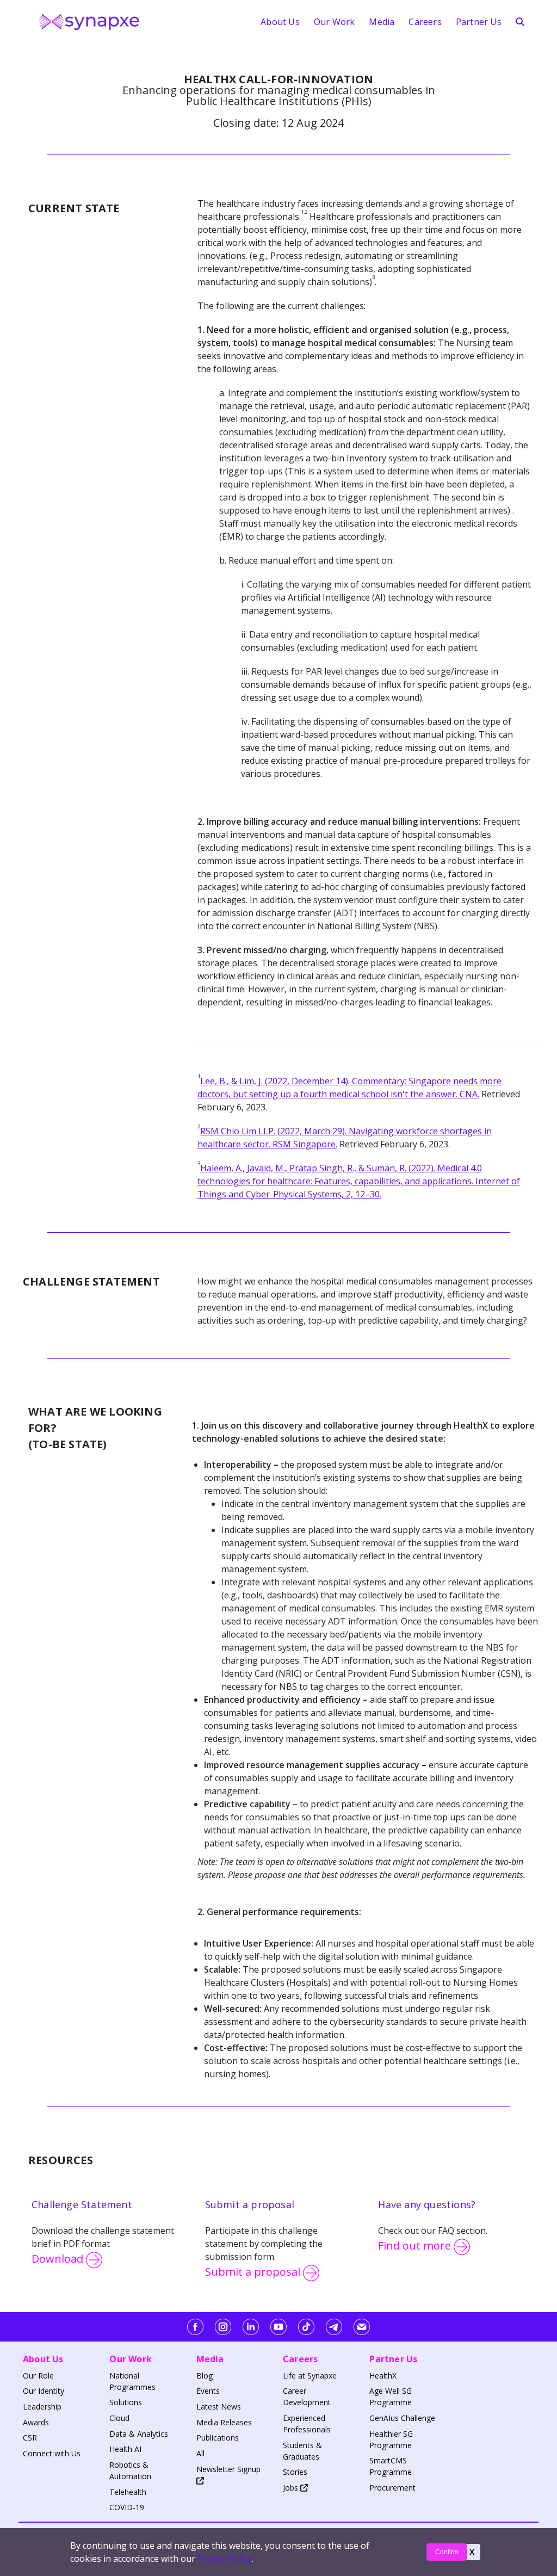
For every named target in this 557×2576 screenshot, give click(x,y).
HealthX (383, 2376)
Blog (205, 2376)
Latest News (219, 2407)
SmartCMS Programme (391, 2466)
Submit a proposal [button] (254, 2272)
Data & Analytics (139, 2434)
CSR (30, 2438)
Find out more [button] (416, 2246)
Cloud (119, 2418)
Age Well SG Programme (391, 2396)
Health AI (125, 2449)
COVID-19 (127, 2507)
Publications (218, 2438)
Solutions (126, 2402)
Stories (295, 2472)
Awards (36, 2422)
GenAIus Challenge (402, 2418)
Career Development (307, 2396)
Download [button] (59, 2259)
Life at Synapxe (310, 2376)
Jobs (292, 2488)
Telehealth (128, 2492)
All (200, 2453)
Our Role (38, 2376)
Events (208, 2391)
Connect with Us (52, 2453)
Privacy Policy (225, 2559)
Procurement (392, 2488)
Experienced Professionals (307, 2424)
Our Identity (44, 2391)
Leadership (42, 2407)
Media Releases (224, 2422)
